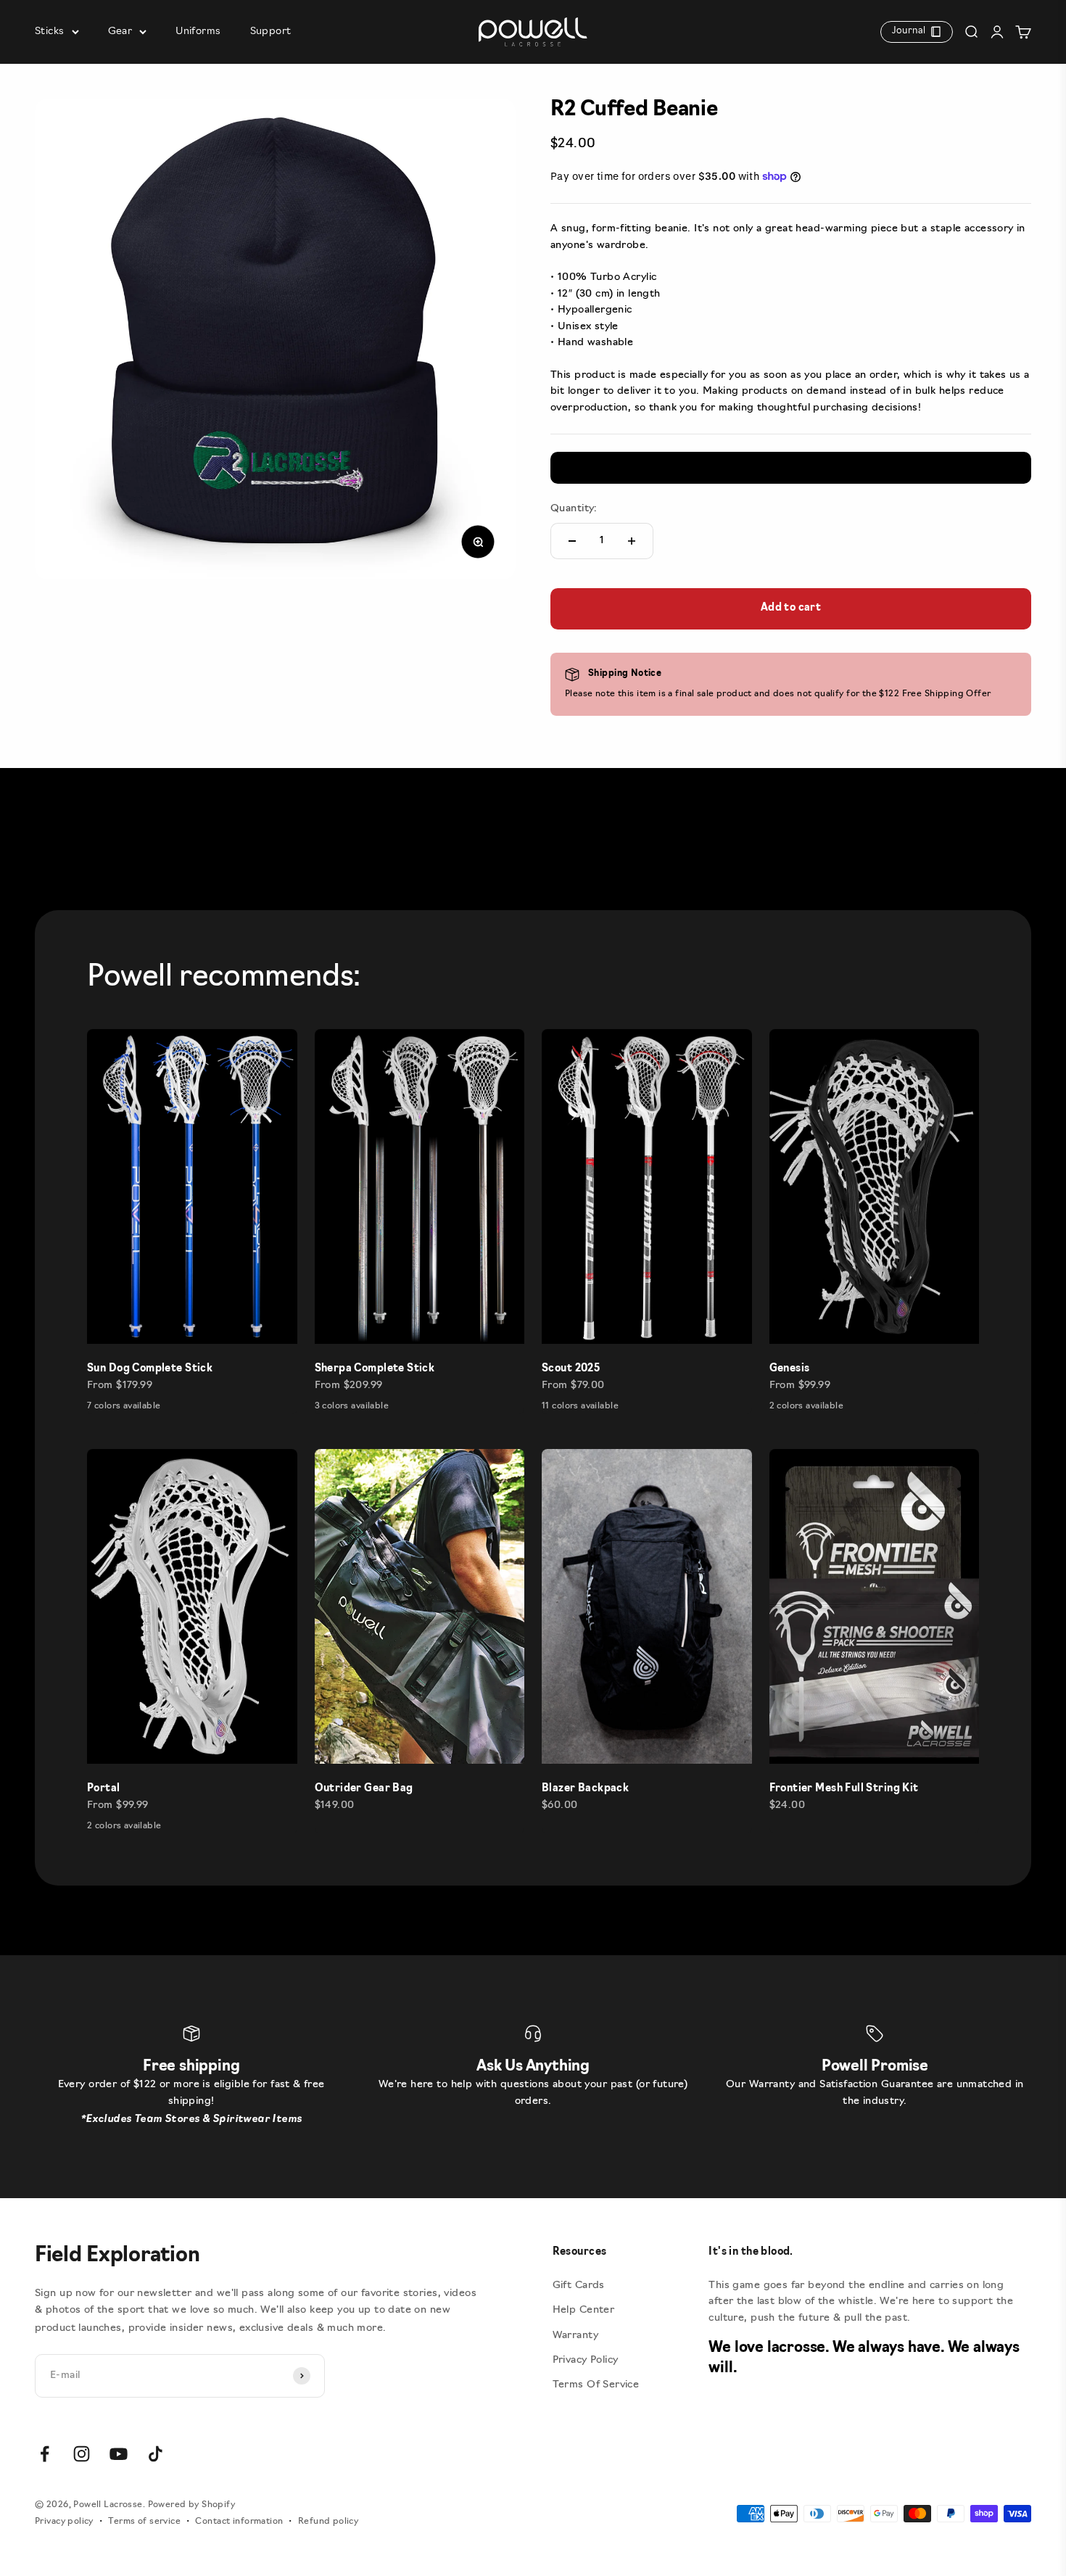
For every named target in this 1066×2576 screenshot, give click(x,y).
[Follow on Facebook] (45, 2454)
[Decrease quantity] (572, 541)
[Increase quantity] (632, 541)
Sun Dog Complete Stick (150, 1369)
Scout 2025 (571, 1369)
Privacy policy (64, 2522)
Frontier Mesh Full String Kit (844, 1789)
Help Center (584, 2310)
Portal (104, 1789)
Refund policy (328, 2522)
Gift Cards (579, 2286)
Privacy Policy (586, 2360)
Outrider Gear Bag (364, 1789)
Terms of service (144, 2522)
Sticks (50, 32)
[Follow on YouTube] (119, 2454)
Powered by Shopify (192, 2505)
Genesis (790, 1369)
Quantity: (574, 509)
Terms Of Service (596, 2385)
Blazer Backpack (585, 1789)
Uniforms (198, 32)
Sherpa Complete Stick (375, 1369)
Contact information (239, 2522)
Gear (120, 32)
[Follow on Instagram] (82, 2454)
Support (271, 32)
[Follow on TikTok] (156, 2454)
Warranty (575, 2336)
